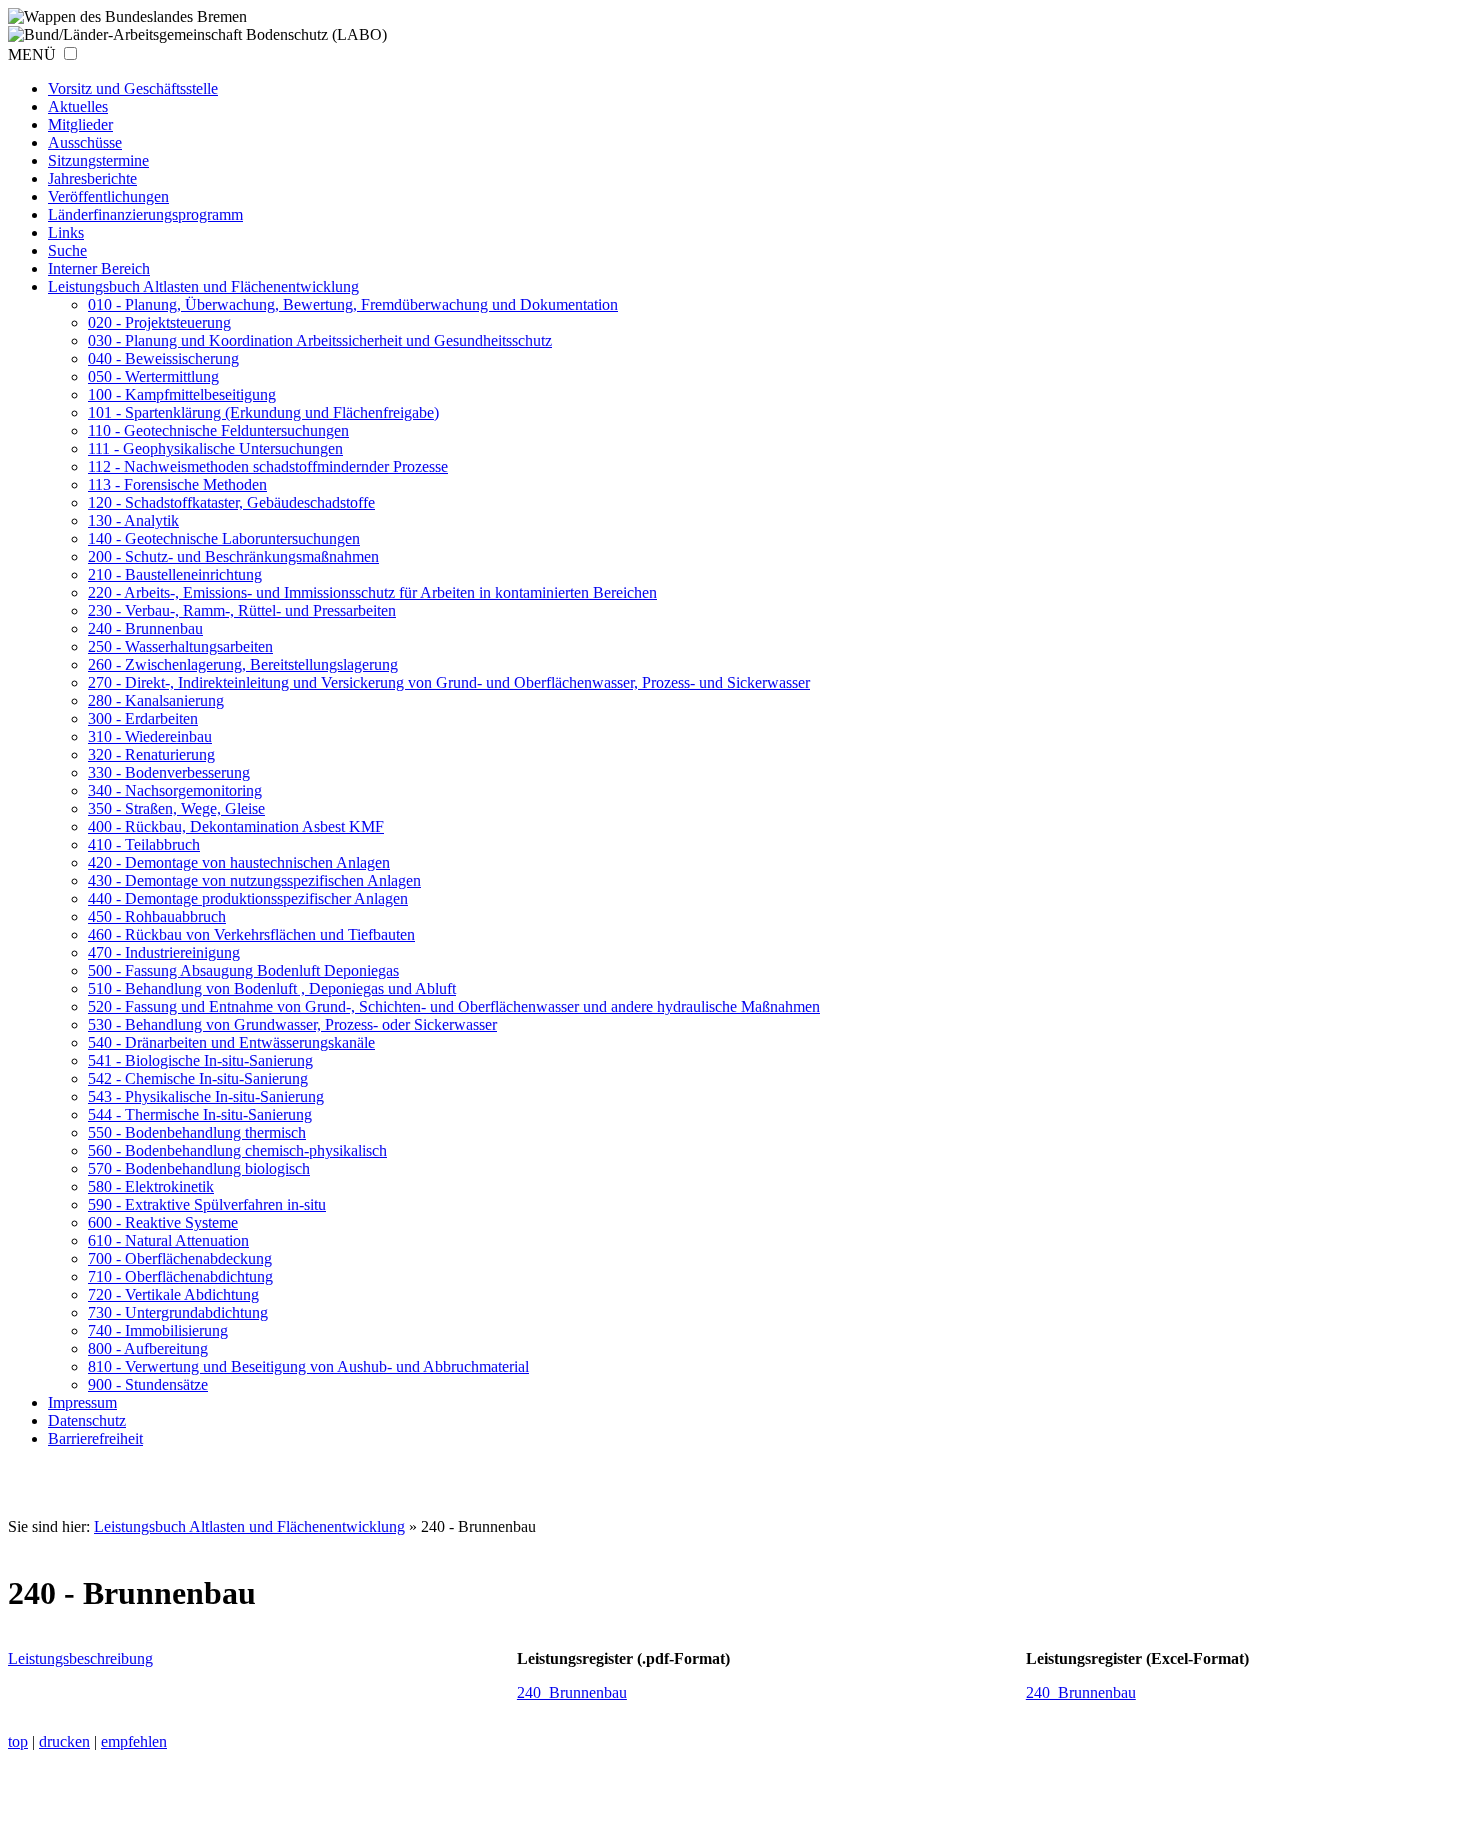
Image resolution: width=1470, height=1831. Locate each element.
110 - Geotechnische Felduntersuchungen (218, 430)
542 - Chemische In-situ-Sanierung (198, 1078)
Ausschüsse (85, 142)
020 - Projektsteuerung (159, 322)
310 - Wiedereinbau (150, 736)
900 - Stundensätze (148, 1384)
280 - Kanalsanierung (156, 700)
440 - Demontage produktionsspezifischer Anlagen (248, 898)
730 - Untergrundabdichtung (178, 1312)
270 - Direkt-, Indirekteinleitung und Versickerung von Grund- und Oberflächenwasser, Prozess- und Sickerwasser (449, 682)
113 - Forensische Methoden (177, 484)
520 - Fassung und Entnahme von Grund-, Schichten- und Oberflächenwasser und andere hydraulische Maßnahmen (454, 1006)
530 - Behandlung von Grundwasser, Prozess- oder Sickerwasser (292, 1024)
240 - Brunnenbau (145, 628)
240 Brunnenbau (572, 1692)
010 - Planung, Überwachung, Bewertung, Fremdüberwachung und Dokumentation (353, 304)
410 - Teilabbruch (144, 844)
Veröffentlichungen (108, 196)
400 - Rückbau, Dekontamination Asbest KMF (236, 826)
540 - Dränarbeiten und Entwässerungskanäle (231, 1042)
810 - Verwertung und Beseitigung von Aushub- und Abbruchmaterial (308, 1366)
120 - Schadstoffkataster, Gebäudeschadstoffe (231, 502)
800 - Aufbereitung (148, 1348)
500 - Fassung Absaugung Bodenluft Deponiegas (243, 970)
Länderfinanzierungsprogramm (145, 214)
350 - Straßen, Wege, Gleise (176, 808)
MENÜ (32, 54)
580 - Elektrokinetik (151, 1186)
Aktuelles (78, 106)
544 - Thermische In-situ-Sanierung (200, 1114)
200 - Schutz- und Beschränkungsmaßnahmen (233, 556)
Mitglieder (80, 124)
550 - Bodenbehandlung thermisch (197, 1132)
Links (66, 232)
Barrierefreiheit (95, 1438)
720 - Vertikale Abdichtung (173, 1294)
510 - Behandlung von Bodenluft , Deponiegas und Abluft (272, 988)
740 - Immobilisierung (158, 1330)
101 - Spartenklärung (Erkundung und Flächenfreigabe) (263, 412)
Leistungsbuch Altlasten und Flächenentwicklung (203, 286)
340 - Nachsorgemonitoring (175, 790)
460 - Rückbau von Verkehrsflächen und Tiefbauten (251, 934)
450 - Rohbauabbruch (157, 916)
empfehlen (134, 1741)
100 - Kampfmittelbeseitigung (182, 394)
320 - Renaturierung (151, 754)
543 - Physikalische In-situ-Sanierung (206, 1096)
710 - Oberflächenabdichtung (180, 1276)
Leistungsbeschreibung (80, 1658)
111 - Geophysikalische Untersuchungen (215, 448)
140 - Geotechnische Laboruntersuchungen (224, 538)
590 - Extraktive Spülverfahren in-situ (207, 1204)
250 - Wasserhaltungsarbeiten (180, 646)
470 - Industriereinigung (164, 952)
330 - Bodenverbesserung (169, 772)
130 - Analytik (133, 520)
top (18, 1741)
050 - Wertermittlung (153, 376)
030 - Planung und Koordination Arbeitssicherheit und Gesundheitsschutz (320, 340)
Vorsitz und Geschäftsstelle (133, 88)
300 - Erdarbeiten (143, 718)
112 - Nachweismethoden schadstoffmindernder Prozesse (268, 466)
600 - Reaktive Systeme (163, 1222)
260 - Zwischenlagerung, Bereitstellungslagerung (243, 664)
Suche (67, 250)
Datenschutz (87, 1420)
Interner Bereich (99, 268)
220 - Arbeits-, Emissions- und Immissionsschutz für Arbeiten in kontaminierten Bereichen (372, 592)
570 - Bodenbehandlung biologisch (199, 1168)
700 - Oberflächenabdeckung (180, 1258)
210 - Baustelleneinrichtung (175, 574)
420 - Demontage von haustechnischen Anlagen (239, 862)
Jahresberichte (92, 178)
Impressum (82, 1402)
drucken (64, 1741)
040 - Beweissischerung (163, 358)
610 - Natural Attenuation (168, 1240)
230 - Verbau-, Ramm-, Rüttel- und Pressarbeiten (242, 610)
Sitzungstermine (98, 160)
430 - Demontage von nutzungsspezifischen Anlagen (254, 880)
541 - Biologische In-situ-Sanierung (200, 1060)
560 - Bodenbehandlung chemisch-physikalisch (237, 1150)
